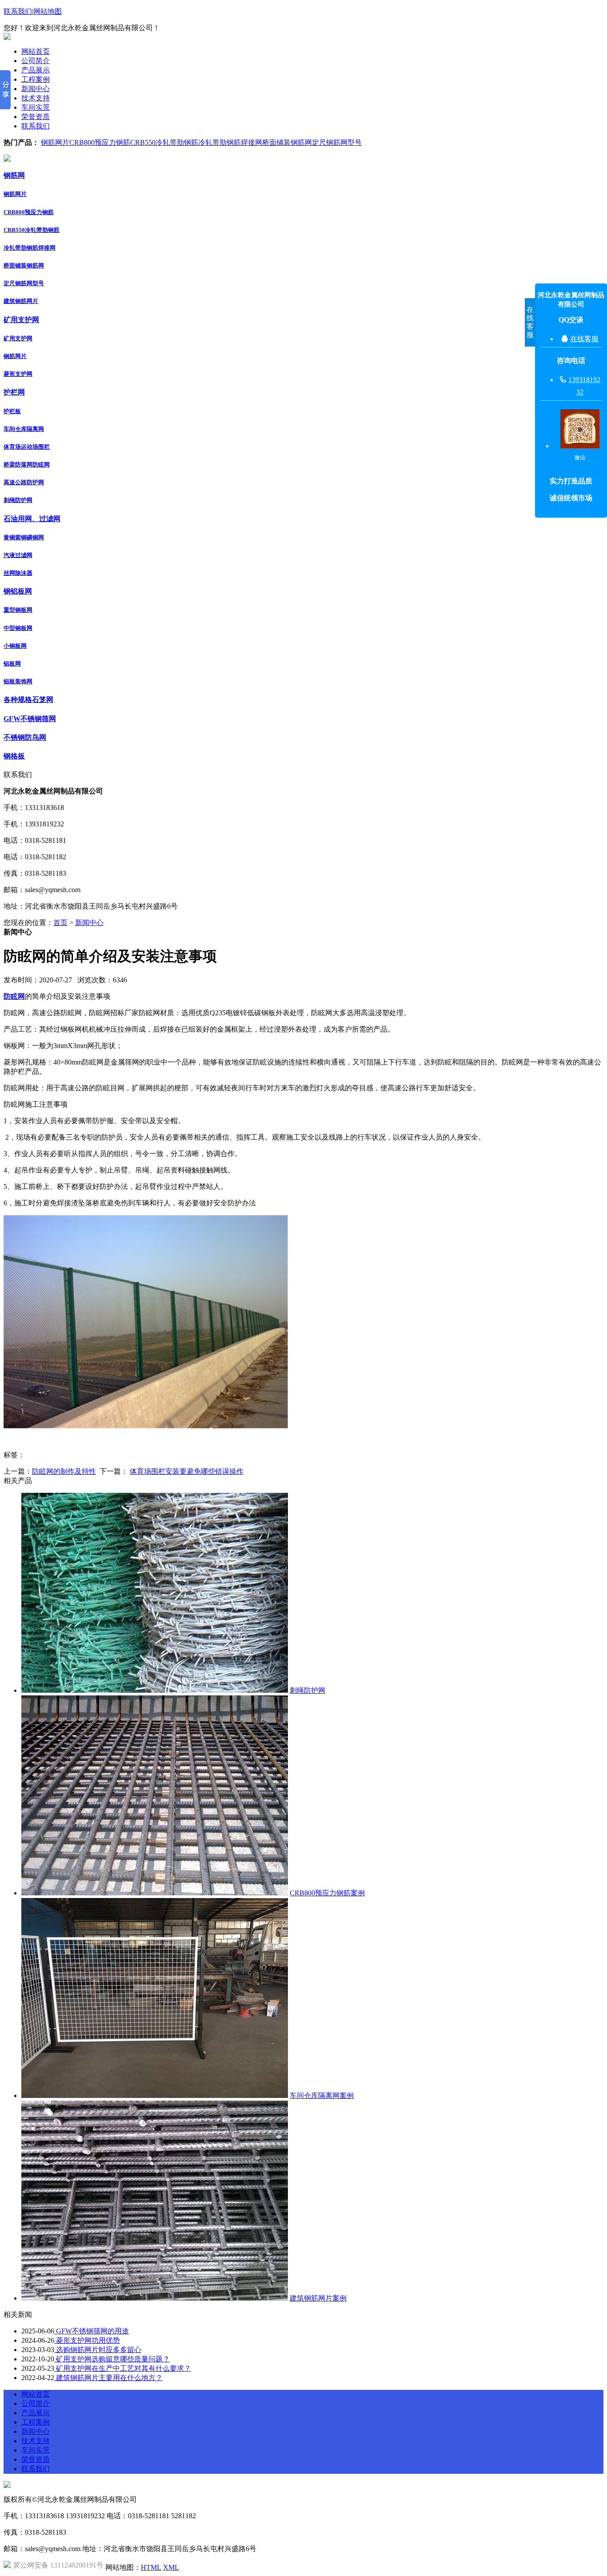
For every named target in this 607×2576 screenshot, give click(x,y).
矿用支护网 (21, 320)
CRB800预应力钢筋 (100, 142)
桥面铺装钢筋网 (287, 142)
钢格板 (14, 756)
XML (171, 2567)
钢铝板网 (18, 591)
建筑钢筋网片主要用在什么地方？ (108, 2378)
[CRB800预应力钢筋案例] (155, 1893)
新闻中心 (89, 923)
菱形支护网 (18, 374)
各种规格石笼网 (28, 700)
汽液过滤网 (18, 555)
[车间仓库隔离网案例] (155, 2095)
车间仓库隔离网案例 (322, 2095)
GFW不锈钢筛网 (30, 719)
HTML (151, 2567)
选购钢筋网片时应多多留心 (98, 2350)
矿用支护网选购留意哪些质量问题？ (112, 2359)
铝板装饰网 (18, 681)
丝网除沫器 (18, 573)
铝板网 (12, 664)
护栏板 (12, 411)
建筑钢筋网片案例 (318, 2298)
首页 (60, 923)
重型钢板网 (18, 610)
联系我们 (18, 11)
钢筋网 (14, 175)
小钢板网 (15, 646)
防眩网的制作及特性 (64, 1471)
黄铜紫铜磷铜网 (24, 537)
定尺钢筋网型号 (337, 142)
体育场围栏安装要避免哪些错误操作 (187, 1471)
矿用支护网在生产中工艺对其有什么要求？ (123, 2368)
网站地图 (48, 11)
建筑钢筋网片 (21, 301)
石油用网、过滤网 (32, 519)
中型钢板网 (18, 628)
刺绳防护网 (18, 500)
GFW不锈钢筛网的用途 (92, 2331)
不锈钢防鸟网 (25, 737)
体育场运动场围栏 (27, 447)
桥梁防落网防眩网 (27, 465)
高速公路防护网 (24, 482)
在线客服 (584, 339)
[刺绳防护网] (155, 1690)
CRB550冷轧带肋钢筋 (164, 142)
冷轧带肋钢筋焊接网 (230, 142)
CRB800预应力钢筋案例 (327, 1893)
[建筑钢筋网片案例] (155, 2298)
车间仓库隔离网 (24, 429)
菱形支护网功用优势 (87, 2340)
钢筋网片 (55, 142)
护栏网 (14, 392)
